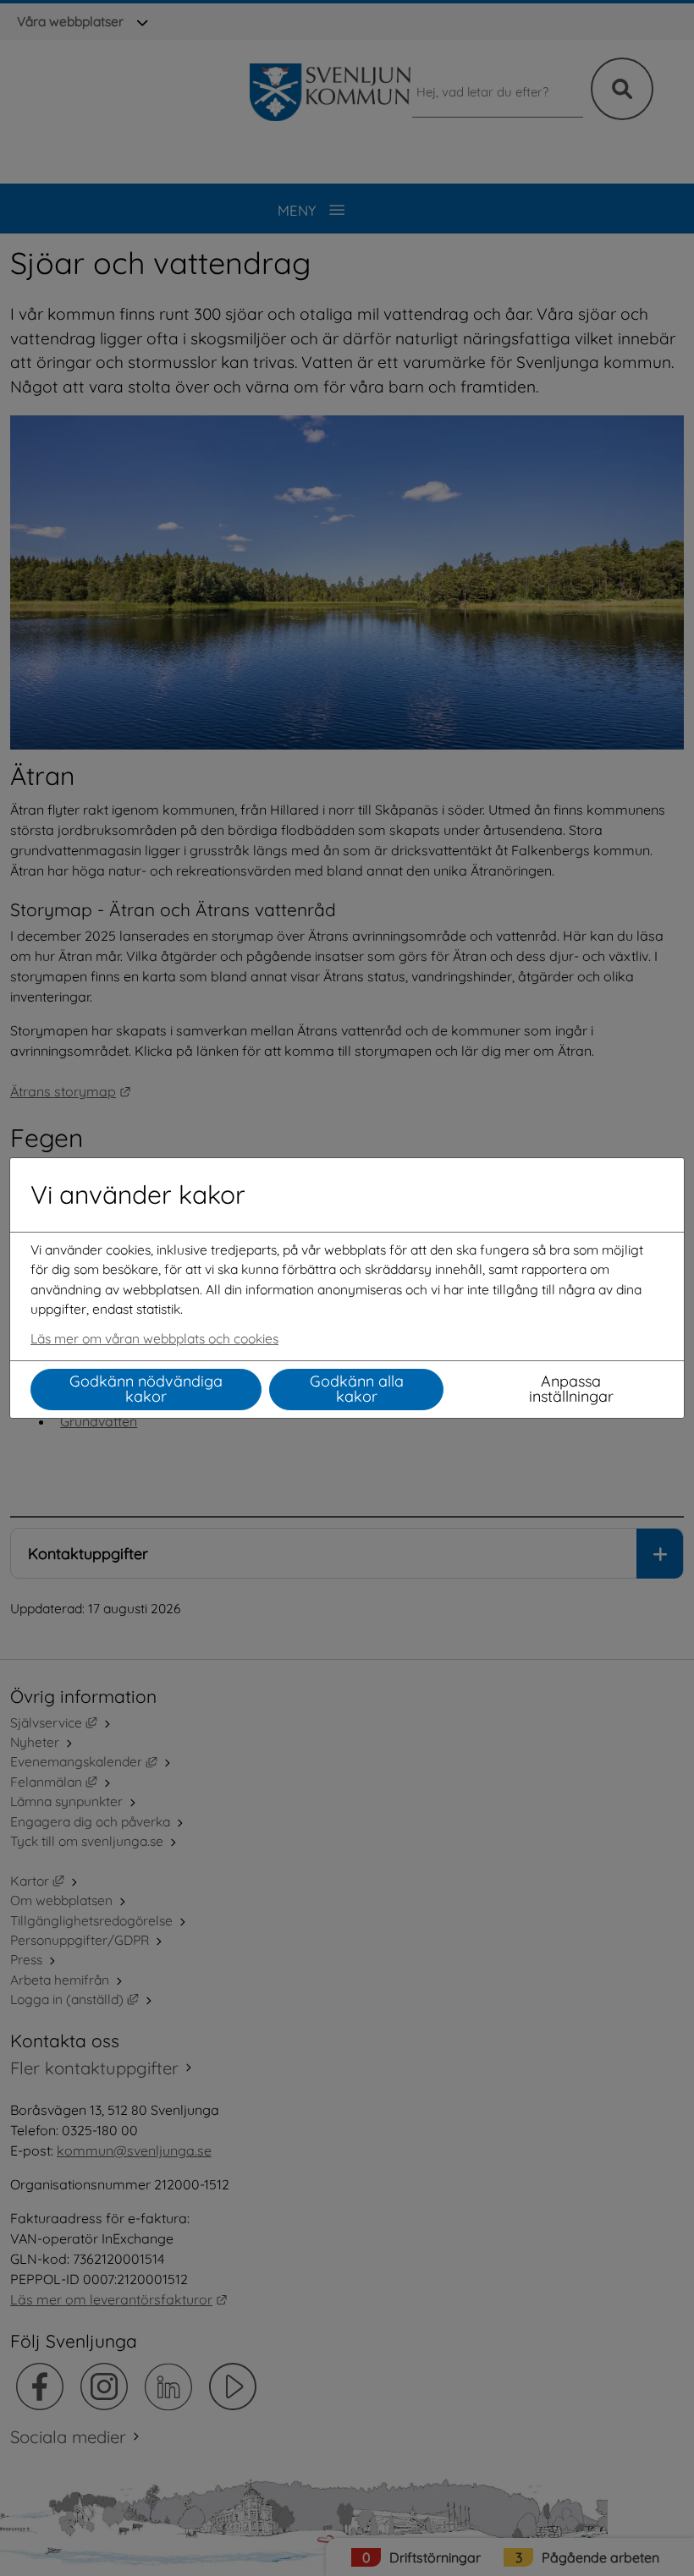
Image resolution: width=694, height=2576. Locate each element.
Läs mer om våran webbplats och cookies (154, 1338)
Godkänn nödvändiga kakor (146, 1389)
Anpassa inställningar (571, 1389)
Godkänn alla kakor (357, 1389)
